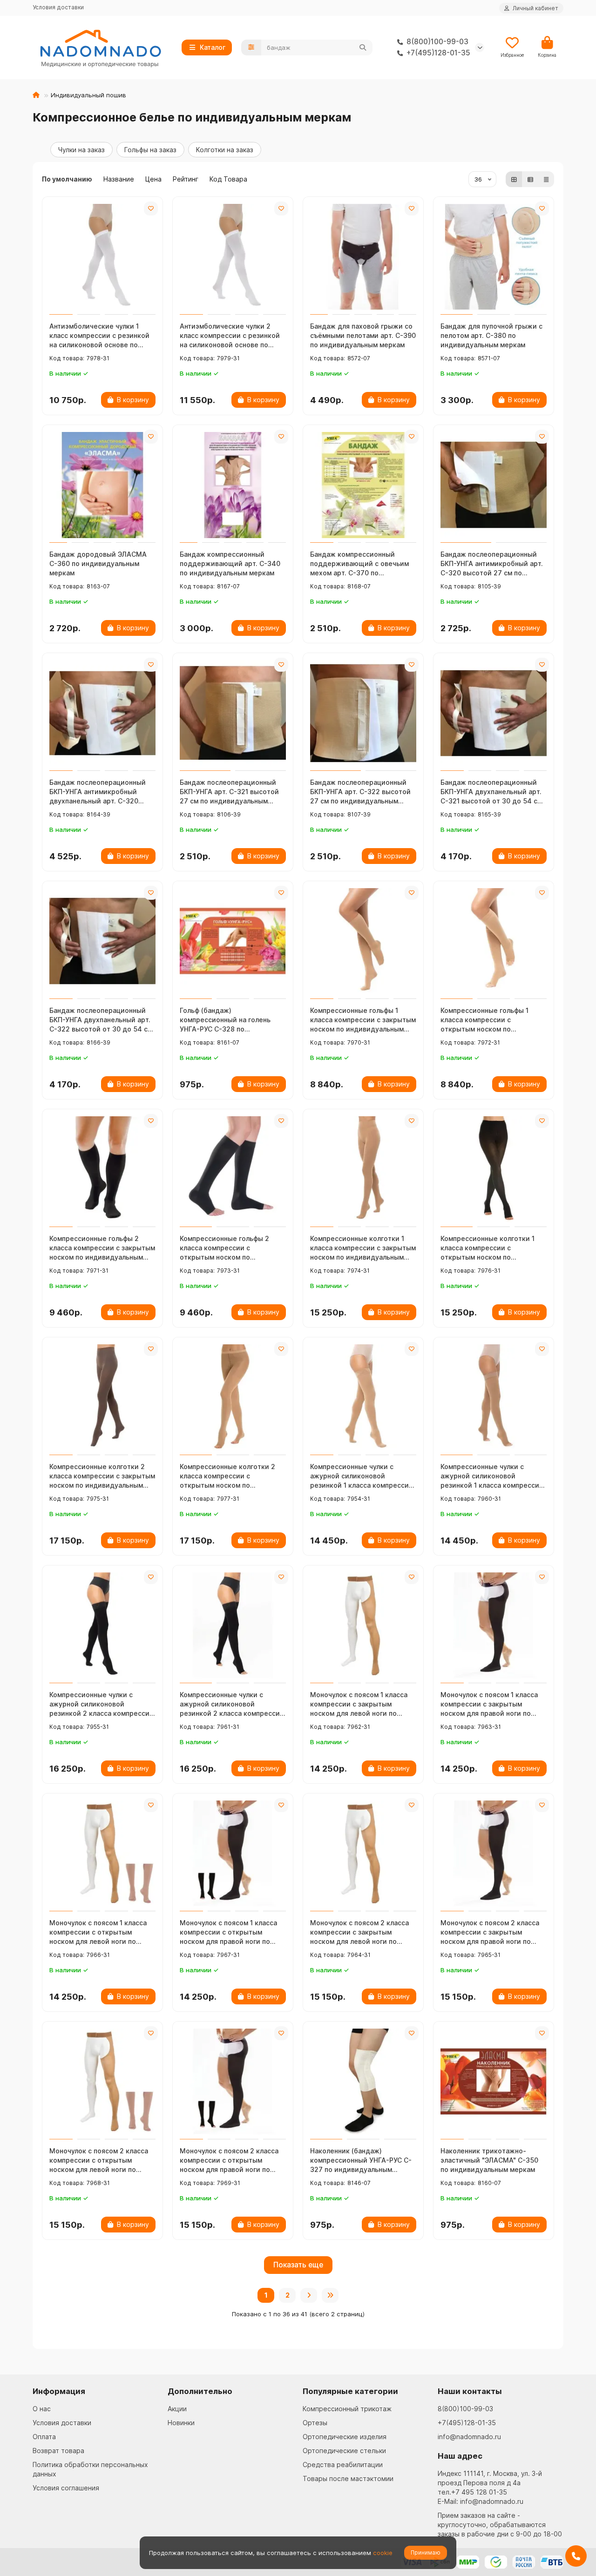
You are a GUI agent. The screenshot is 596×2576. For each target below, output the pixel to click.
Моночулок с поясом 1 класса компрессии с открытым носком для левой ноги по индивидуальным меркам (98, 1932)
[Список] (530, 179)
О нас (42, 2409)
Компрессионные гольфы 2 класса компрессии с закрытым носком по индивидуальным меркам (102, 1248)
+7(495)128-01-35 (467, 2423)
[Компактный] (546, 179)
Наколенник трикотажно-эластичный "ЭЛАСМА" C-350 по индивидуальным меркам (489, 2160)
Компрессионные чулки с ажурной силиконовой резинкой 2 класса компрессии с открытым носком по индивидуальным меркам (232, 1704)
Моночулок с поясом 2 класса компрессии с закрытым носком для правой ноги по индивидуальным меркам (490, 1932)
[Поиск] (363, 47)
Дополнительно (200, 2391)
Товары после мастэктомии (348, 2478)
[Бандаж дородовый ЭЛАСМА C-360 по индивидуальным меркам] (102, 485)
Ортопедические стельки (344, 2451)
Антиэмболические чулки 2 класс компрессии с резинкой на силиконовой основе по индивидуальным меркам (230, 336)
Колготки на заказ (225, 150)
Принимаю (426, 2552)
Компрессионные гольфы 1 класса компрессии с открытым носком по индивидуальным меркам (484, 1020)
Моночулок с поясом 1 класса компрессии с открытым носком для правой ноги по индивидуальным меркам (228, 1932)
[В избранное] (151, 209)
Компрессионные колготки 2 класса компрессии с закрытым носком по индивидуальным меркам (102, 1476)
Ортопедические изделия (345, 2437)
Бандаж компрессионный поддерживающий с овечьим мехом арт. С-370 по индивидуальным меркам (359, 564)
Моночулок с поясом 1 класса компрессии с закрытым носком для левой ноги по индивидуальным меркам (359, 1704)
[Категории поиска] (251, 47)
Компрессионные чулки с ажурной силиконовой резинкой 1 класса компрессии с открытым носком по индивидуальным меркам (492, 1476)
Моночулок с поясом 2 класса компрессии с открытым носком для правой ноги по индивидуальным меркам (229, 2161)
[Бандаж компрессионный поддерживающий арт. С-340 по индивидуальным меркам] (233, 485)
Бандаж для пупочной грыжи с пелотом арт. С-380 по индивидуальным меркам (491, 335)
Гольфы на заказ (150, 150)
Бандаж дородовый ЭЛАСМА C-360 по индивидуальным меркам (98, 563)
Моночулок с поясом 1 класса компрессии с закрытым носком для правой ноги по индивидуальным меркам (489, 1704)
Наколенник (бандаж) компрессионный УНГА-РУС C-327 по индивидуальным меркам (361, 2161)
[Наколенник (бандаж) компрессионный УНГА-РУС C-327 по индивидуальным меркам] (363, 2082)
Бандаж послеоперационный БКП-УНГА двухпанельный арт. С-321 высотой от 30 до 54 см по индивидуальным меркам (491, 792)
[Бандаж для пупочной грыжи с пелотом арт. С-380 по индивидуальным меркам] (494, 257)
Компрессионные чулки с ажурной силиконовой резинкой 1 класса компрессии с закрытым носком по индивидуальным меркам (362, 1476)
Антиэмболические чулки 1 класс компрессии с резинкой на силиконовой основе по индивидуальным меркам (99, 336)
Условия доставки (58, 7)
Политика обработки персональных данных (90, 2469)
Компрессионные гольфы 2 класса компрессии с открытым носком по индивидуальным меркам (224, 1248)
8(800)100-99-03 (465, 2409)
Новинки (181, 2423)
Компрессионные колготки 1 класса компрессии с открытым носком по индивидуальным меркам (488, 1248)
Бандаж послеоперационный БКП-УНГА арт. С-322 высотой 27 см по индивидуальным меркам (360, 792)
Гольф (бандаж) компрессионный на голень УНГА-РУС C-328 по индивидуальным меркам (225, 1020)
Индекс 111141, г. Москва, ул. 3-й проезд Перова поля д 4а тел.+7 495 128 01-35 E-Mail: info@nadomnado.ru (490, 2487)
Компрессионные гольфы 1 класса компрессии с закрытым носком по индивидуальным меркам (363, 1020)
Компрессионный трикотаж (347, 2409)
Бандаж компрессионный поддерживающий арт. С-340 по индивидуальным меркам (230, 563)
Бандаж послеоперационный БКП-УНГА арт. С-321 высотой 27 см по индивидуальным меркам (229, 792)
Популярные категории (350, 2391)
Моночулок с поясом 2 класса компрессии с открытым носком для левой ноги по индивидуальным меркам (99, 2161)
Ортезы (315, 2423)
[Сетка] (514, 179)
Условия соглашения (66, 2488)
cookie (383, 2553)
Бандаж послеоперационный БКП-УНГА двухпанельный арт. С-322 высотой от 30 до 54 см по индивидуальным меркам (101, 1020)
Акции (177, 2409)
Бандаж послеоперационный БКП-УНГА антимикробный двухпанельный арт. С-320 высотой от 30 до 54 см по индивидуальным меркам (98, 792)
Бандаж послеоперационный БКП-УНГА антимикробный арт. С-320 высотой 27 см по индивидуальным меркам (492, 564)
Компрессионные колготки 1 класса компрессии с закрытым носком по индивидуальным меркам (363, 1248)
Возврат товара (58, 2451)
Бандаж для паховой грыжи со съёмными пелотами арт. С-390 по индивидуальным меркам (363, 335)
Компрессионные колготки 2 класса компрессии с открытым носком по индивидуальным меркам (227, 1476)
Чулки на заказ (81, 150)
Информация (59, 2391)
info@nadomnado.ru (469, 2437)
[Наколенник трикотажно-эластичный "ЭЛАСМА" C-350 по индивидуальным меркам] (494, 2082)
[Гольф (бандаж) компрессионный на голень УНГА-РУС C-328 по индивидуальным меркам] (233, 941)
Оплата (44, 2437)
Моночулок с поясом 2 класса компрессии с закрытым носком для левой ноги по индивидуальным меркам (359, 1932)
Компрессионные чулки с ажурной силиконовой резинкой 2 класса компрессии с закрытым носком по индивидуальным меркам (102, 1704)
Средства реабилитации (343, 2465)
